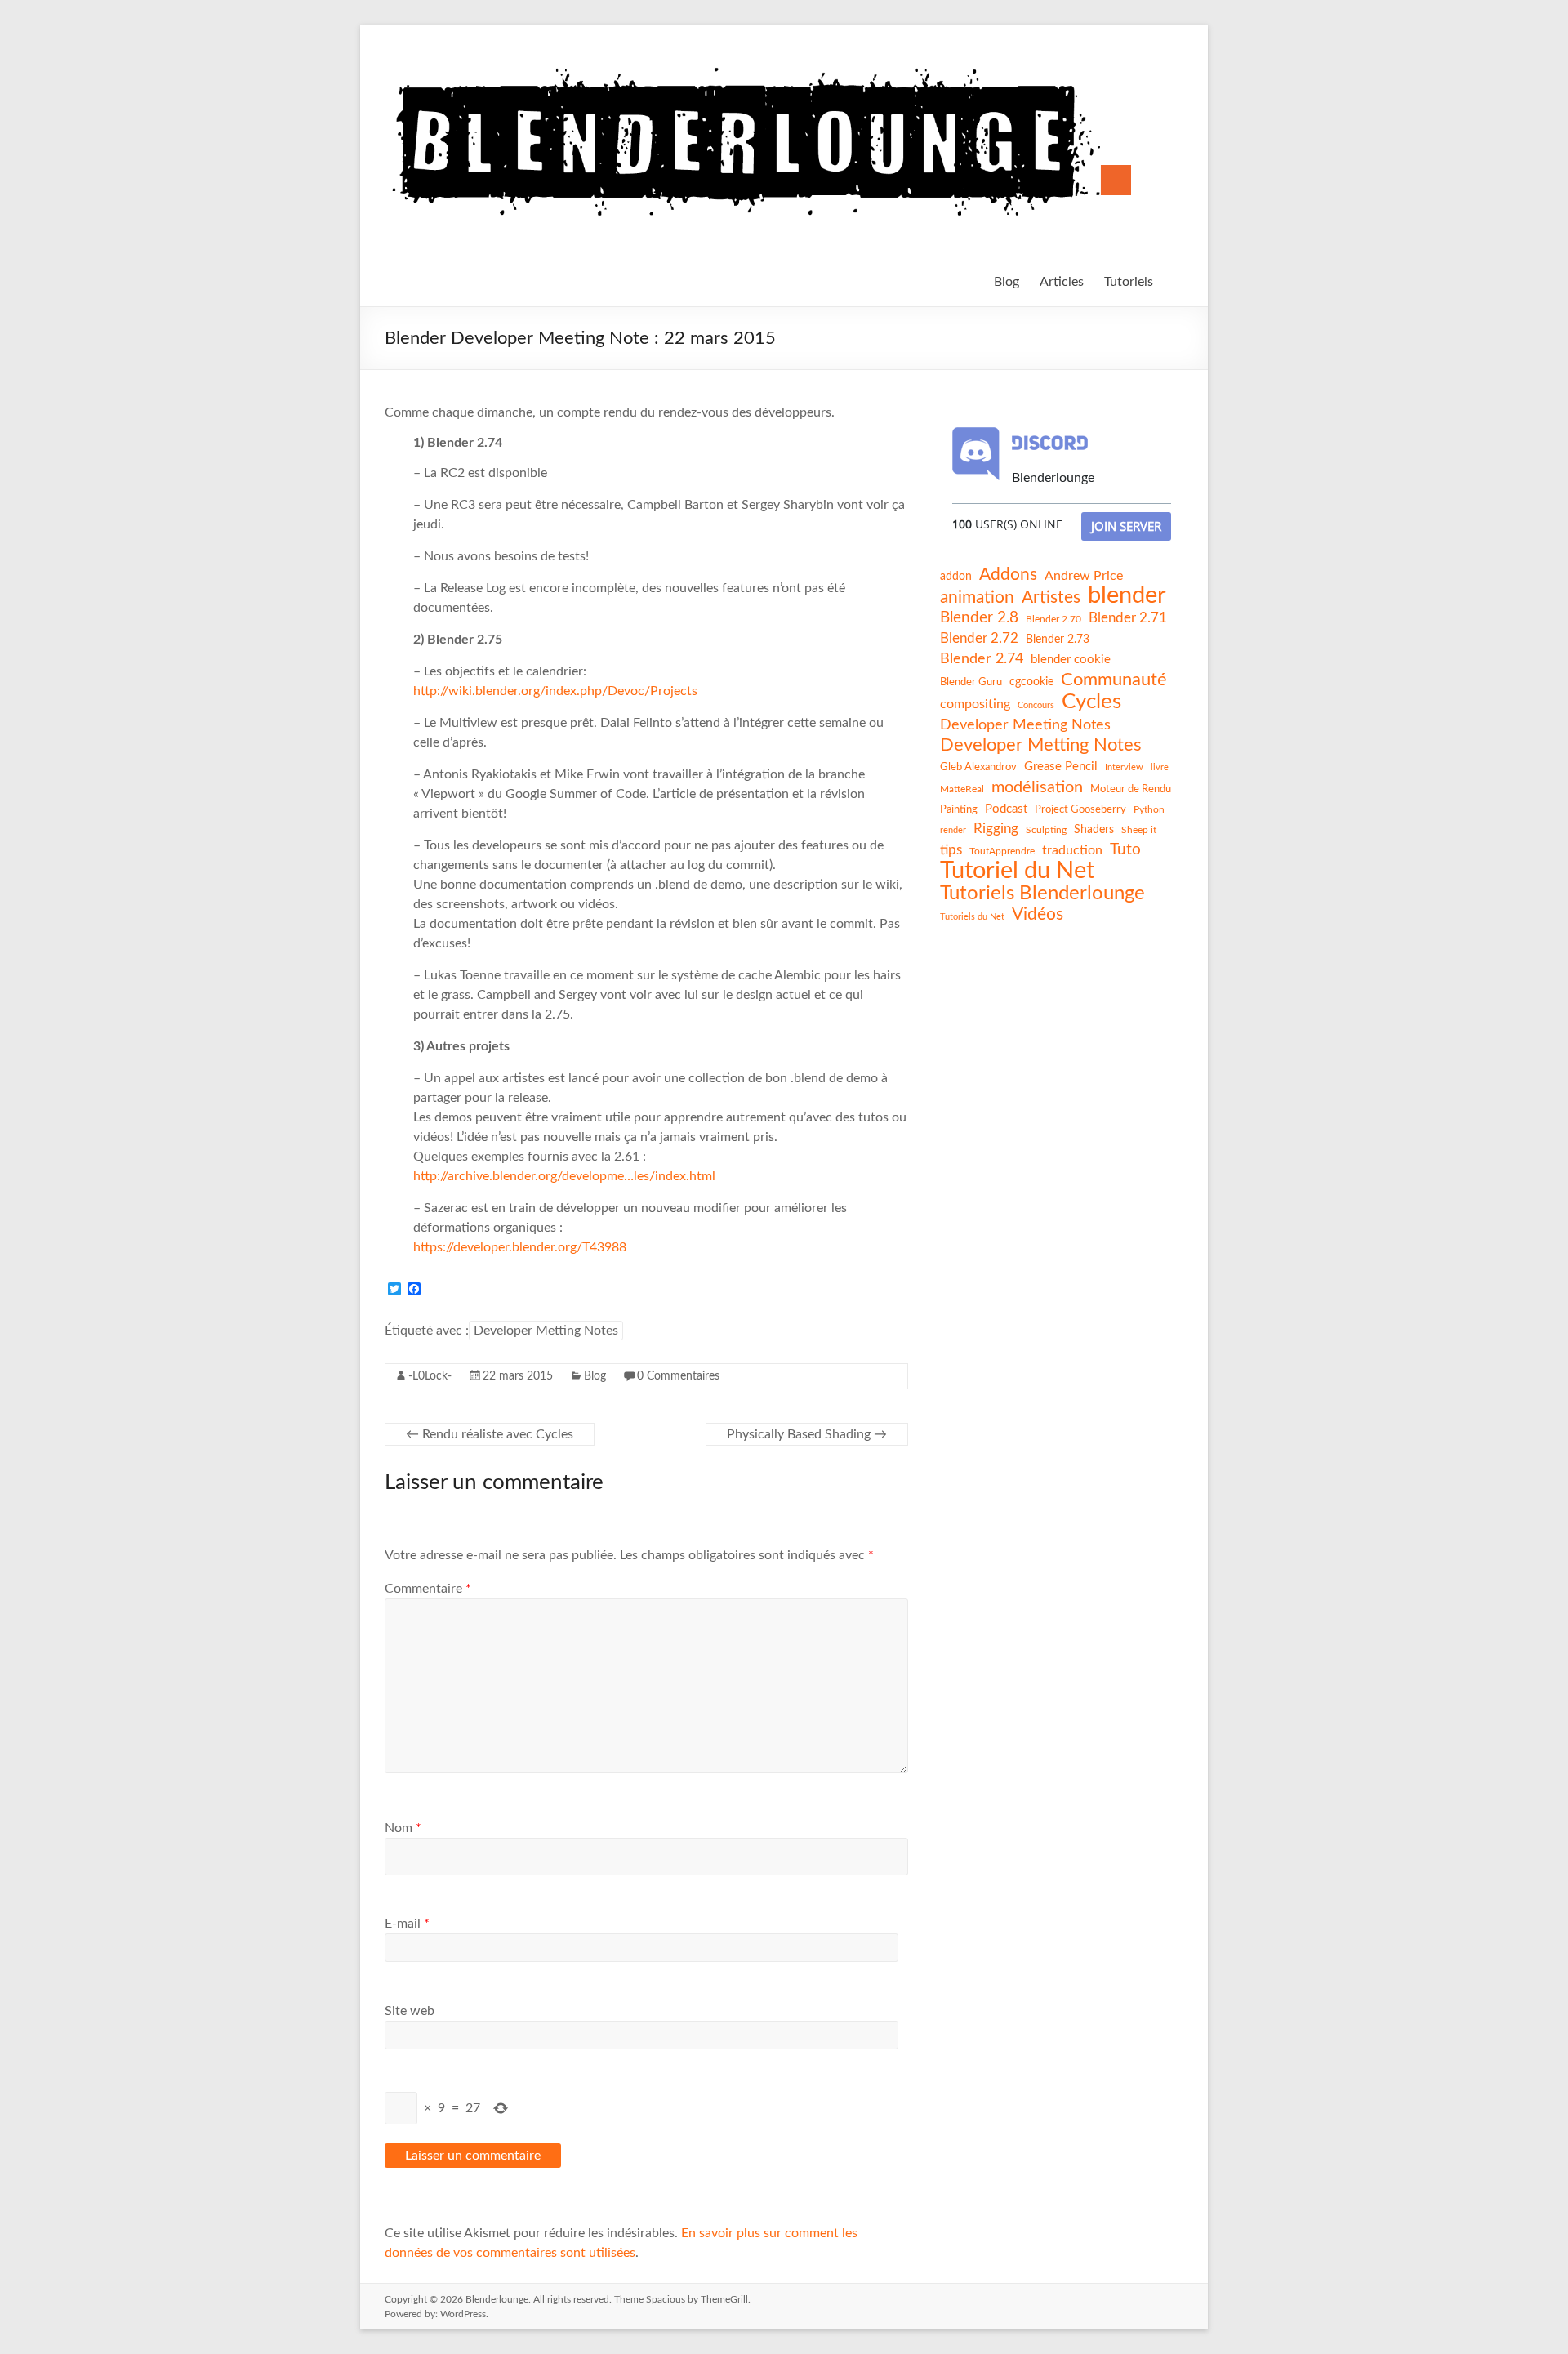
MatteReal (962, 789)
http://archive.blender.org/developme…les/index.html (564, 1176)
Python (1149, 809)
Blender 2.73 (1058, 640)
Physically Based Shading (807, 1434)
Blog (1007, 282)
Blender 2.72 (979, 638)
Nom (403, 1828)
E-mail (407, 1924)
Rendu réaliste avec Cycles (490, 1434)
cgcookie (1031, 682)
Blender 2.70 (1053, 619)
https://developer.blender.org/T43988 (520, 1247)
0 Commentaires (678, 1376)
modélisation (1037, 787)
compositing (975, 704)
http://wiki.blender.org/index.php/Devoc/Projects (555, 691)
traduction (1072, 850)
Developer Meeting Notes (1025, 725)
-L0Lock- (430, 1376)
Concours (1036, 705)
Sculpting (1046, 830)
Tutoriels (1129, 282)
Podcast (1006, 809)
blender (1127, 596)
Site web (410, 2011)
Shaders (1094, 830)
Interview (1124, 767)
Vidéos (1038, 914)
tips (951, 850)
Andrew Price (1084, 576)
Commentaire (428, 1589)
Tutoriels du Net (972, 917)
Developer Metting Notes (546, 1331)
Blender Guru (971, 682)
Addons (1008, 575)
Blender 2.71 (1128, 618)
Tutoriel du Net (1017, 871)
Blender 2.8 (979, 618)
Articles (1062, 282)
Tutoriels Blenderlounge (1042, 894)
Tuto (1125, 850)
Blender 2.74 (982, 659)
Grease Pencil (1061, 767)
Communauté (1114, 680)
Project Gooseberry (1080, 809)
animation (977, 597)
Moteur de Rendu (1131, 789)
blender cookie (1071, 660)
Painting (959, 809)
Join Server (1126, 526)
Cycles (1091, 702)
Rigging (996, 829)
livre (1160, 767)
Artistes (1051, 597)
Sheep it (1139, 830)
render (953, 830)
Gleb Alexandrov (978, 767)
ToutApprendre (1002, 851)
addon (956, 577)
